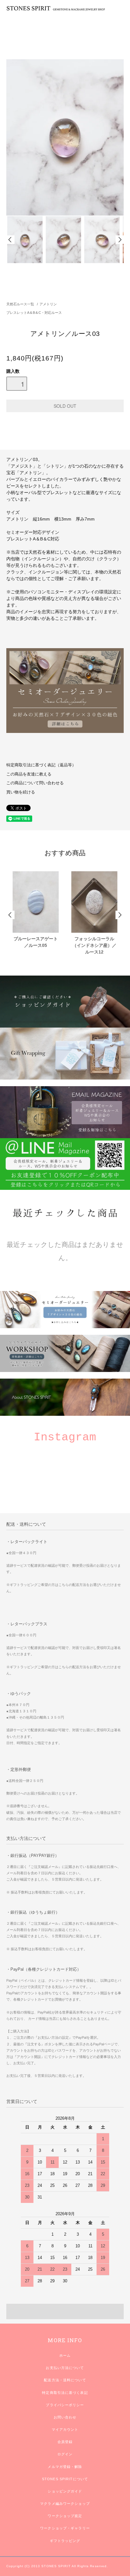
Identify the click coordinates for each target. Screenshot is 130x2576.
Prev (10, 240)
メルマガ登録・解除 (65, 2467)
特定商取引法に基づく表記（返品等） (41, 765)
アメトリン (48, 304)
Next (120, 240)
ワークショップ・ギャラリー (65, 2528)
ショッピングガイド (65, 2491)
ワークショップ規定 (65, 2516)
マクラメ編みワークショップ (65, 2504)
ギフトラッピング (65, 2541)
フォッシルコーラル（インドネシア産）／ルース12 (94, 945)
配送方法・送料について (65, 2380)
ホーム (65, 2355)
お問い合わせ (65, 2417)
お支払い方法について (65, 2368)
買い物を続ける (21, 792)
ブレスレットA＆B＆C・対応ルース (34, 313)
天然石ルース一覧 (20, 304)
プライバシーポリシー (65, 2405)
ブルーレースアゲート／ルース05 (36, 942)
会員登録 (65, 2442)
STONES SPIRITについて (65, 2479)
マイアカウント (65, 2429)
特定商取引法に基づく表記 (65, 2393)
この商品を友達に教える (29, 774)
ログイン (65, 2454)
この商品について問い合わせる (35, 783)
